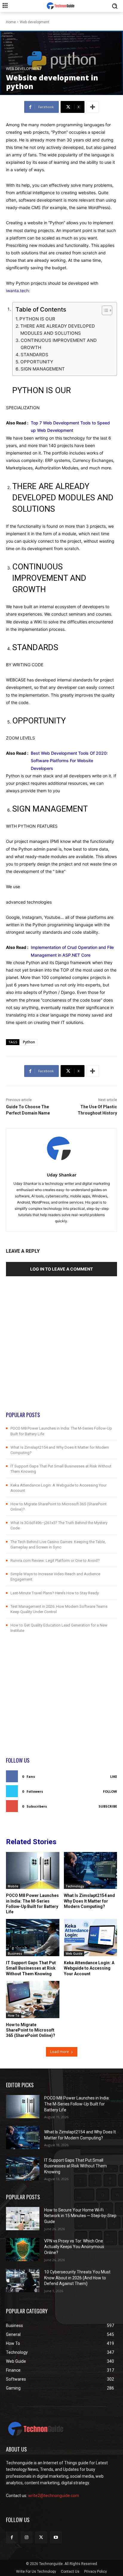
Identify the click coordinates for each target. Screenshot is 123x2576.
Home (11, 22)
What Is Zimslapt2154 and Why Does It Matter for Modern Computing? (89, 1901)
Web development (34, 22)
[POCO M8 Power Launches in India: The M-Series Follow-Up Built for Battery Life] (33, 1871)
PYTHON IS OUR (37, 319)
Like (114, 1776)
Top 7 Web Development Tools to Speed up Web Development (70, 427)
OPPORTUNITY (37, 362)
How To (14, 2015)
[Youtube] (56, 2537)
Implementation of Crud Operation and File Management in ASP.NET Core (72, 951)
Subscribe (108, 1806)
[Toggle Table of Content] (104, 310)
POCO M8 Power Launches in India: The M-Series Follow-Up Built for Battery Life (32, 1904)
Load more (60, 2052)
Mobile (13, 1886)
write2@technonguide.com (54, 2496)
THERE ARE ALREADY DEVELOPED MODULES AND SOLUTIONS (58, 330)
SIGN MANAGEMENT (43, 369)
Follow (110, 1791)
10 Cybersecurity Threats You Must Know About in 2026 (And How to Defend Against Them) (77, 2278)
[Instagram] (26, 2537)
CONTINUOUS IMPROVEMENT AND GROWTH (59, 344)
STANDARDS (34, 355)
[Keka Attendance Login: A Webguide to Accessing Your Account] (91, 1938)
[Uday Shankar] (62, 1149)
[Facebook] (12, 2537)
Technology (75, 1886)
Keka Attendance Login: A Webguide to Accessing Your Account (89, 1968)
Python (29, 1042)
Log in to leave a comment (61, 1269)
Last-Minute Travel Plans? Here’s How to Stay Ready (55, 1593)
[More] (93, 107)
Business (15, 1954)
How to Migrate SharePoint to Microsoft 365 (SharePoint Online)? (31, 2030)
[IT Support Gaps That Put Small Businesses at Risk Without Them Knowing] (33, 1938)
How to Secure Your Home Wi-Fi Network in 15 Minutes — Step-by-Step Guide (80, 2216)
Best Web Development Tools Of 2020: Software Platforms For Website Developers (69, 761)
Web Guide (74, 1954)
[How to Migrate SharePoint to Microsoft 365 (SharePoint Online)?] (33, 2000)
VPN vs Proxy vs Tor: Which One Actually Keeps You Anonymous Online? (74, 2247)
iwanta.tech (17, 291)
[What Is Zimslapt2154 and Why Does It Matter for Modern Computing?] (91, 1871)
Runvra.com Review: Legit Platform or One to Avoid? (55, 1561)
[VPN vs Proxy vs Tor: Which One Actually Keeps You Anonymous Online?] (23, 2250)
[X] (41, 2537)
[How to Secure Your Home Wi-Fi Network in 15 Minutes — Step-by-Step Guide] (23, 2219)
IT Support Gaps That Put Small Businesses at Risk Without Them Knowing (31, 1968)
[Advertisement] (61, 1350)
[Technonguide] (61, 6)
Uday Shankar (62, 1175)
